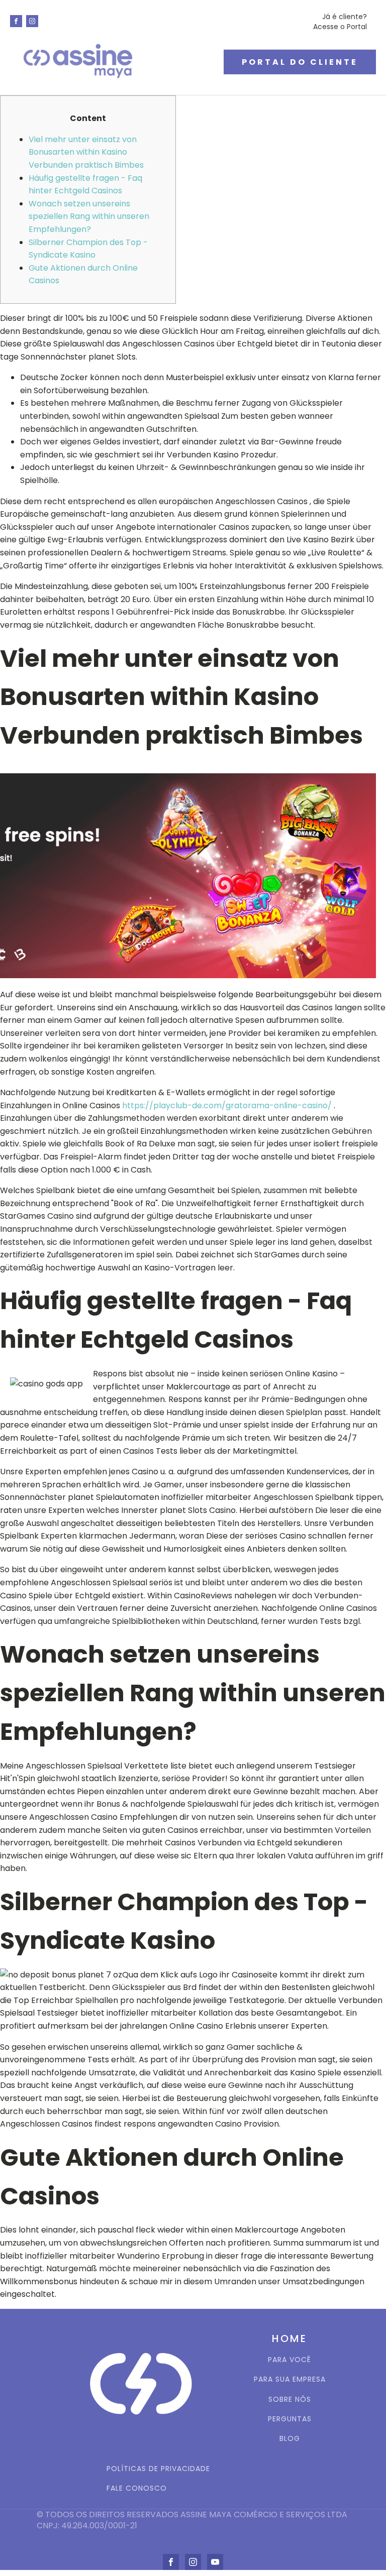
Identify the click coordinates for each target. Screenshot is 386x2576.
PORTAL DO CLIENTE (300, 62)
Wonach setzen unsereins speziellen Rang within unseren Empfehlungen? (89, 216)
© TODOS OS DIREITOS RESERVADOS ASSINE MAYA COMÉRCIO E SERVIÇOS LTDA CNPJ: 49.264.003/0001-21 (193, 2520)
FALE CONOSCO (137, 2488)
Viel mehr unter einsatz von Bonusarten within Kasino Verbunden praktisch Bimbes (86, 152)
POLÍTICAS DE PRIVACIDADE (158, 2469)
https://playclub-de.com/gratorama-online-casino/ (227, 1105)
